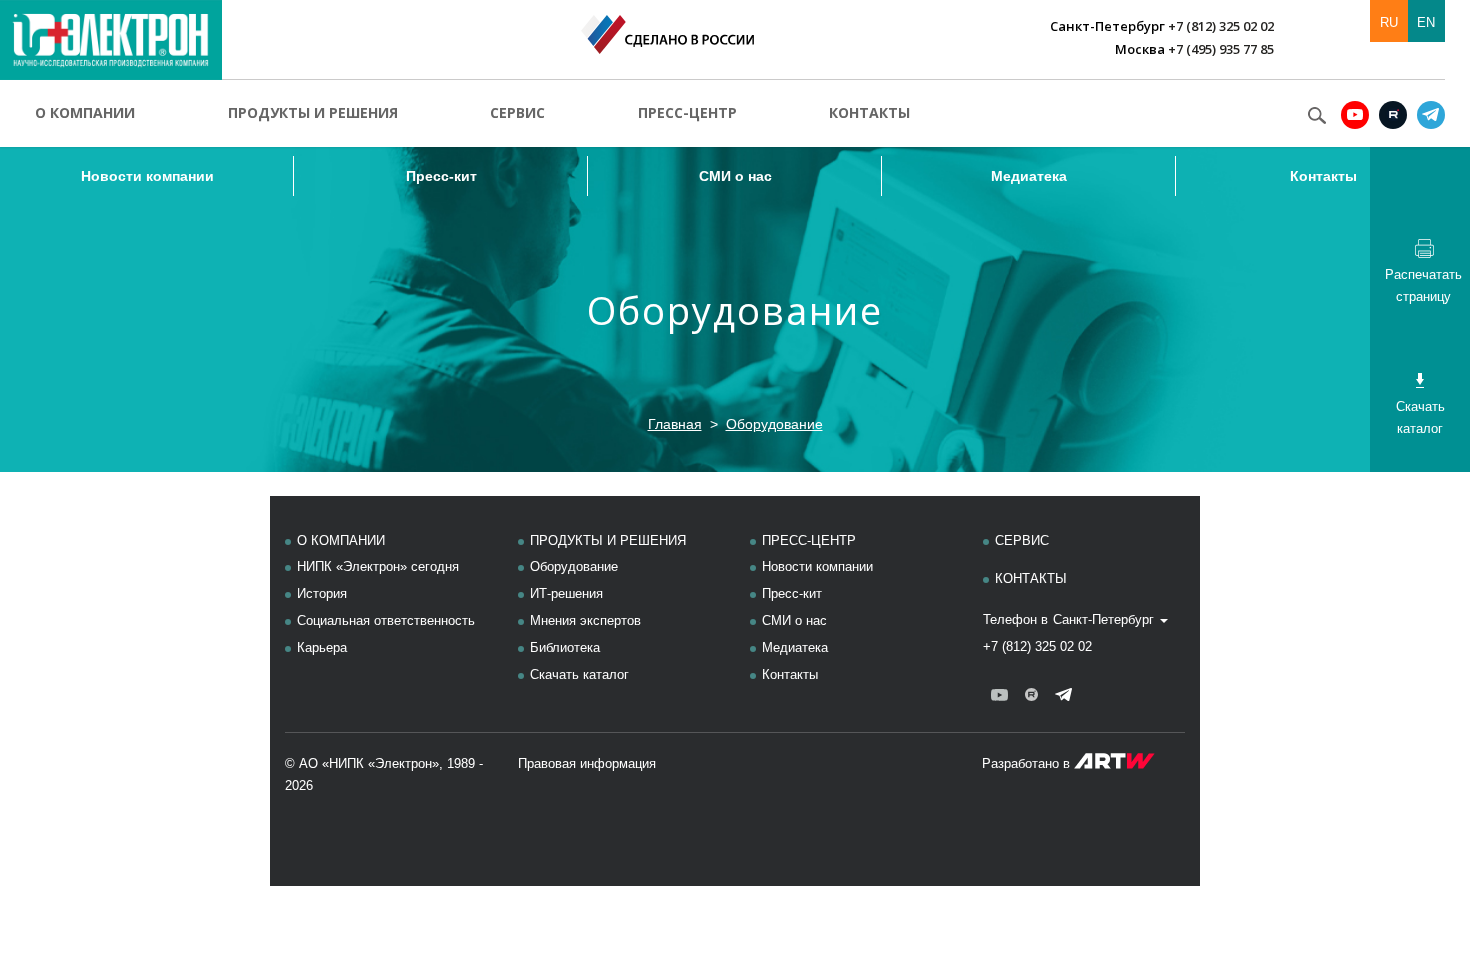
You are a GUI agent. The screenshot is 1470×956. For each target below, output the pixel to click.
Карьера (322, 647)
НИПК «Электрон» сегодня (378, 566)
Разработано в (1028, 763)
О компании (85, 112)
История (322, 593)
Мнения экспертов (585, 620)
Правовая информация (587, 763)
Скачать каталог (579, 674)
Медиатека (1029, 176)
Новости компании (147, 176)
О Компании (341, 540)
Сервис (517, 112)
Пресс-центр (687, 112)
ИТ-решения (566, 593)
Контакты (869, 112)
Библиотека (565, 647)
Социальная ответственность (386, 620)
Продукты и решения (313, 112)
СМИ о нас (735, 176)
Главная (675, 424)
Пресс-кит (441, 176)
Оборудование (774, 424)
